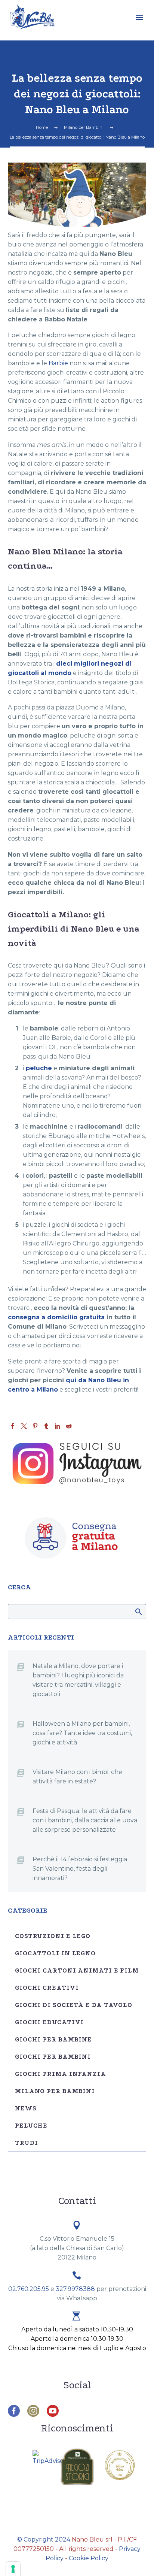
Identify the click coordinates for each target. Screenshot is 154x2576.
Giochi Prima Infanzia (61, 2074)
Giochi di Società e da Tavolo (74, 2005)
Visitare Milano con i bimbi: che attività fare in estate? (77, 1777)
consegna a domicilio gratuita (56, 1317)
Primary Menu (139, 18)
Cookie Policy (89, 2558)
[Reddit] (69, 1426)
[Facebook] (13, 1426)
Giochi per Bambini (53, 2057)
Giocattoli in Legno (55, 1953)
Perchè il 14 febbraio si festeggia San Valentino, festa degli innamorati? (80, 1869)
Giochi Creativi (47, 1988)
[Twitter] (24, 1426)
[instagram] (33, 2411)
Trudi (27, 2143)
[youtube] (53, 2411)
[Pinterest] (35, 1426)
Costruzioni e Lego (53, 1936)
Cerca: (138, 1611)
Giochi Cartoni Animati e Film (77, 1970)
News (26, 2108)
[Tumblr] (46, 1426)
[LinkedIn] (58, 1426)
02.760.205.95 (29, 2289)
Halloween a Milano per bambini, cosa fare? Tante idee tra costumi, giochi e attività (82, 1733)
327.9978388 (75, 2289)
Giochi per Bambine (53, 2039)
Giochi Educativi (49, 2022)
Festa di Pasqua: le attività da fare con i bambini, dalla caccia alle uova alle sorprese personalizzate (85, 1820)
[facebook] (14, 2411)
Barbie (58, 363)
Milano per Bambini (55, 2091)
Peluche (31, 2126)
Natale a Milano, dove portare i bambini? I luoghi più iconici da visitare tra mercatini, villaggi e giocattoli (78, 1680)
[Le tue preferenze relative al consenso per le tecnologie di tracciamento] (13, 2569)
